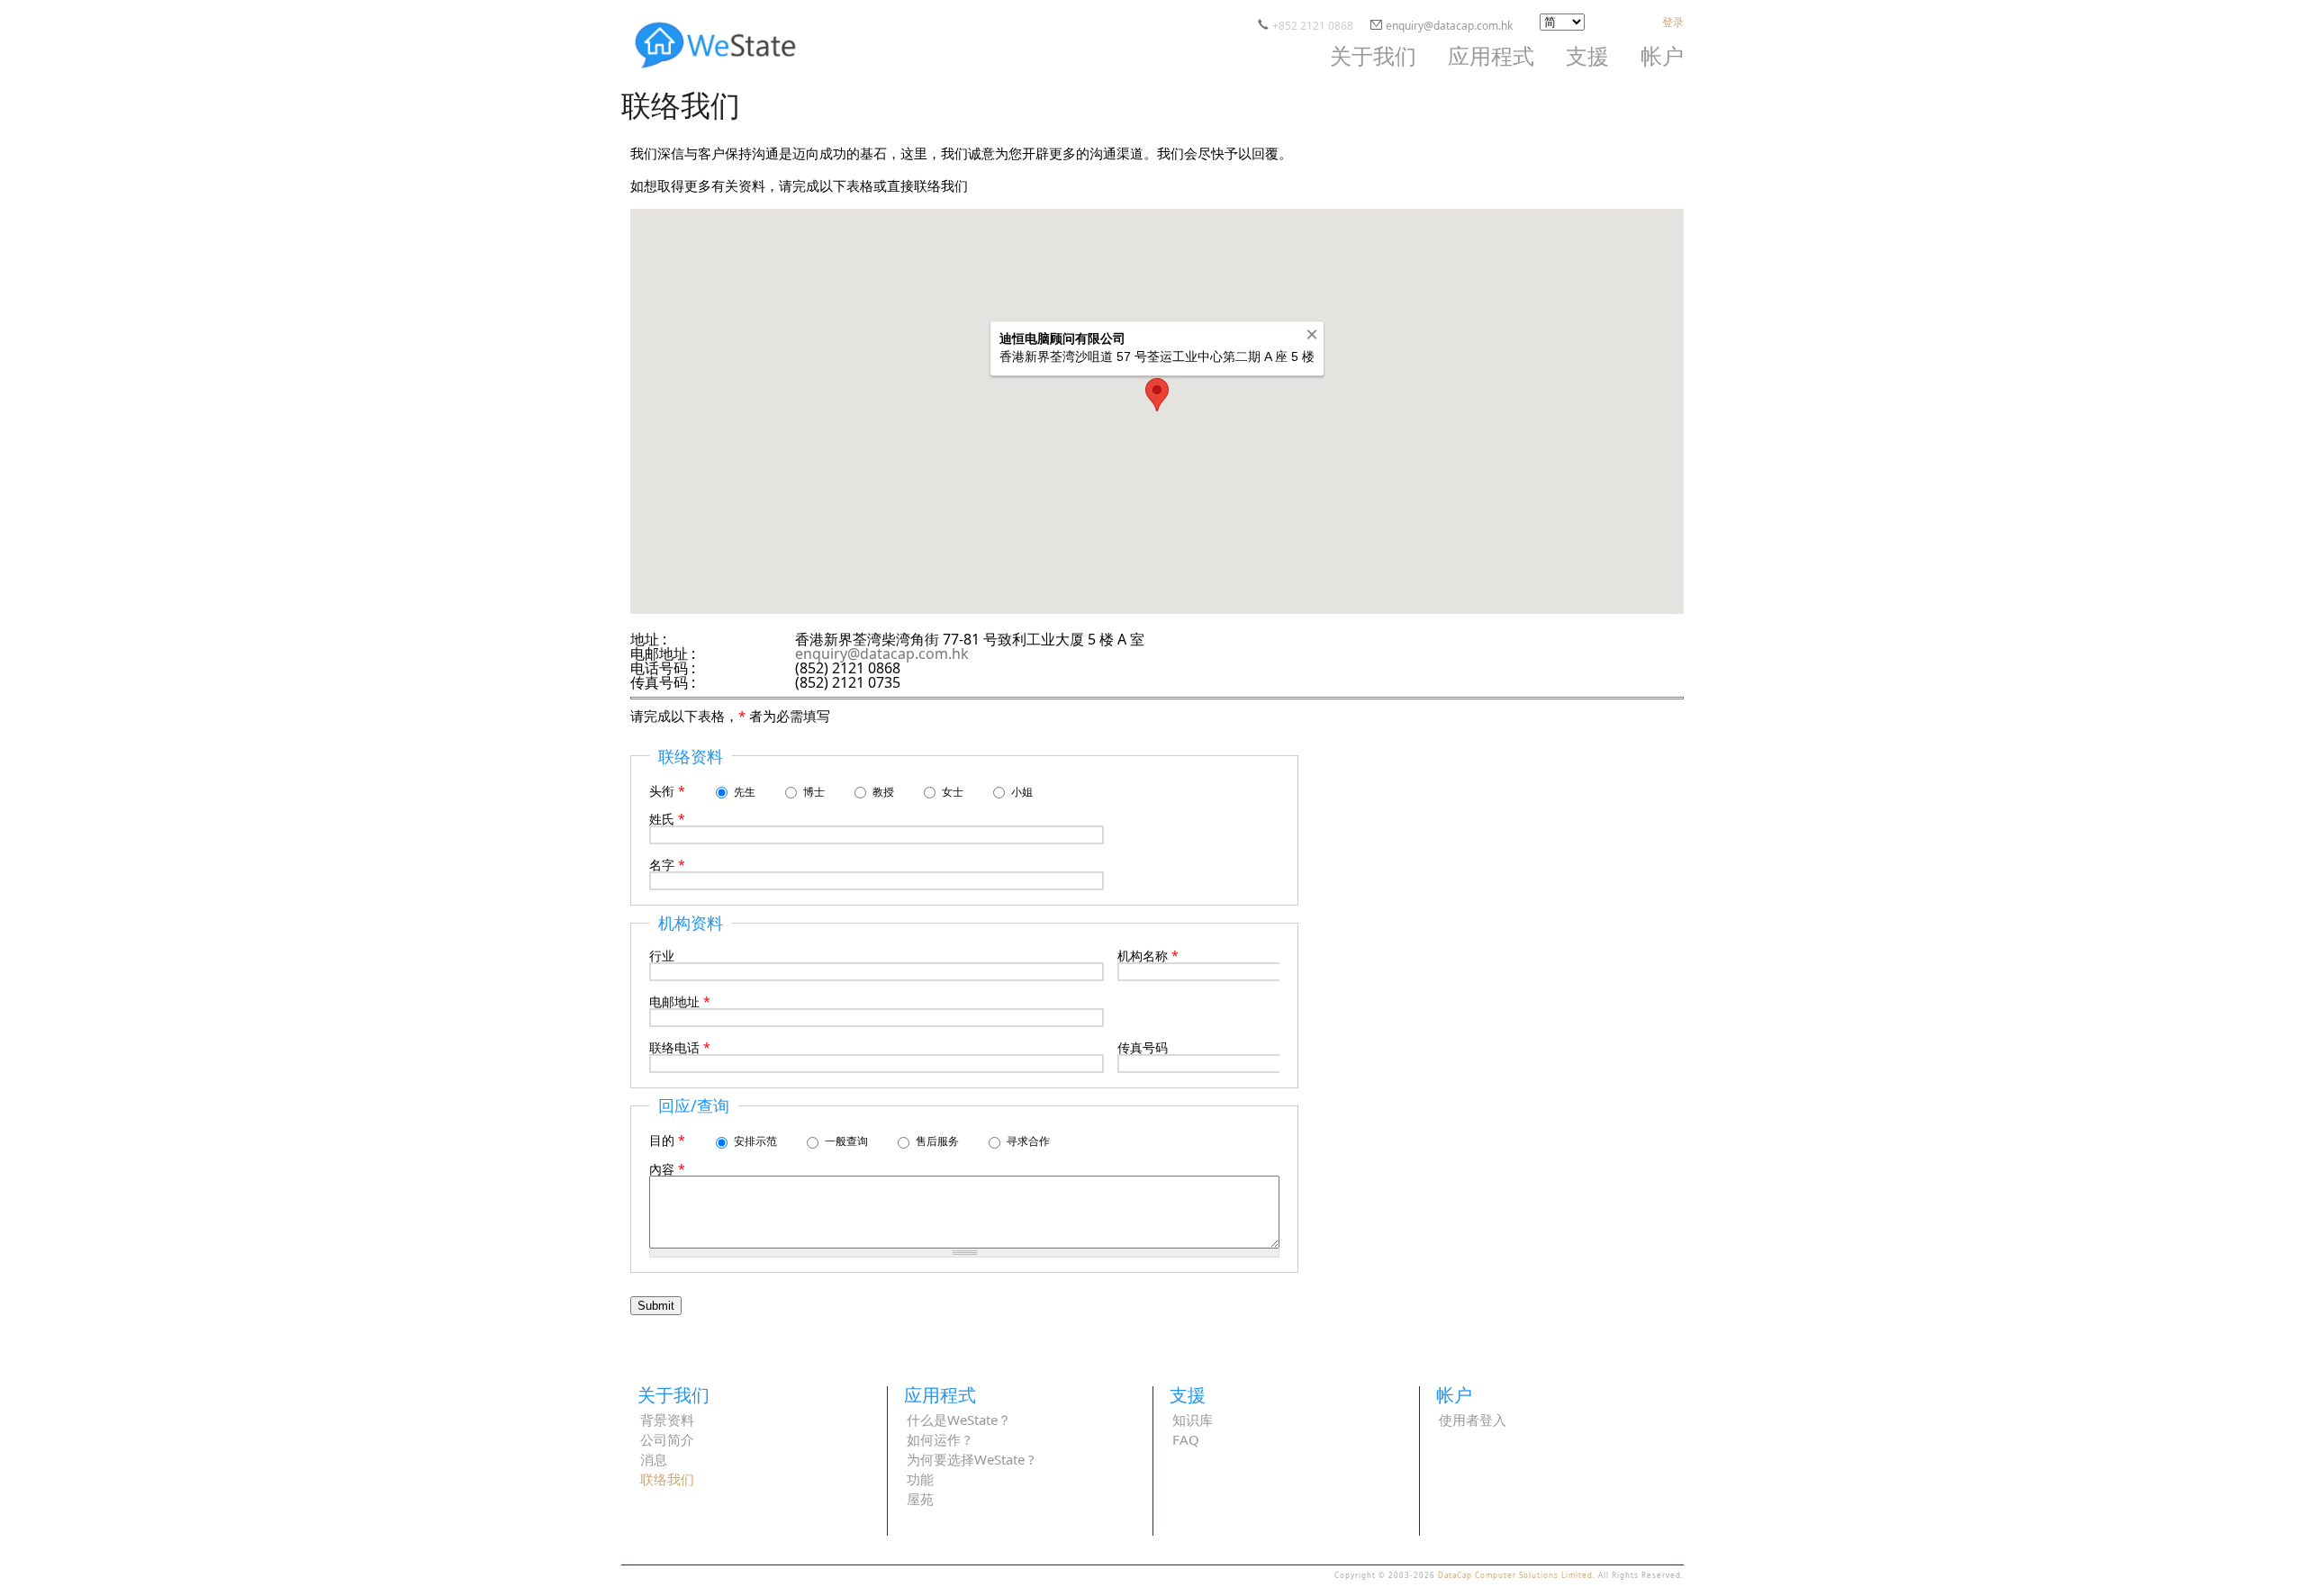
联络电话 (680, 1048)
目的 (667, 1140)
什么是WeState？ (959, 1421)
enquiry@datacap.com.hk (1449, 26)
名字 (667, 865)
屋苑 (920, 1500)
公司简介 (667, 1441)
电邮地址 (680, 1002)
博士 (815, 792)
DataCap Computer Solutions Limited (1515, 1575)
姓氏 (667, 819)
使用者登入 (1473, 1421)
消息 (654, 1461)
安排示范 (757, 1141)
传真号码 (1143, 1048)
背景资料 (667, 1421)
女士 (954, 792)
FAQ (1186, 1441)
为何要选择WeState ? (971, 1461)
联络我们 (667, 1480)
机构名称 (1148, 956)
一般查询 (848, 1141)
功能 (920, 1480)
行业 (662, 956)
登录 (1673, 22)
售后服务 (939, 1141)
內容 (667, 1169)
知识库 (1193, 1421)
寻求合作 (1028, 1141)
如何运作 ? (939, 1441)
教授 (885, 792)
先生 (746, 792)
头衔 (667, 791)
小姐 (1022, 792)
